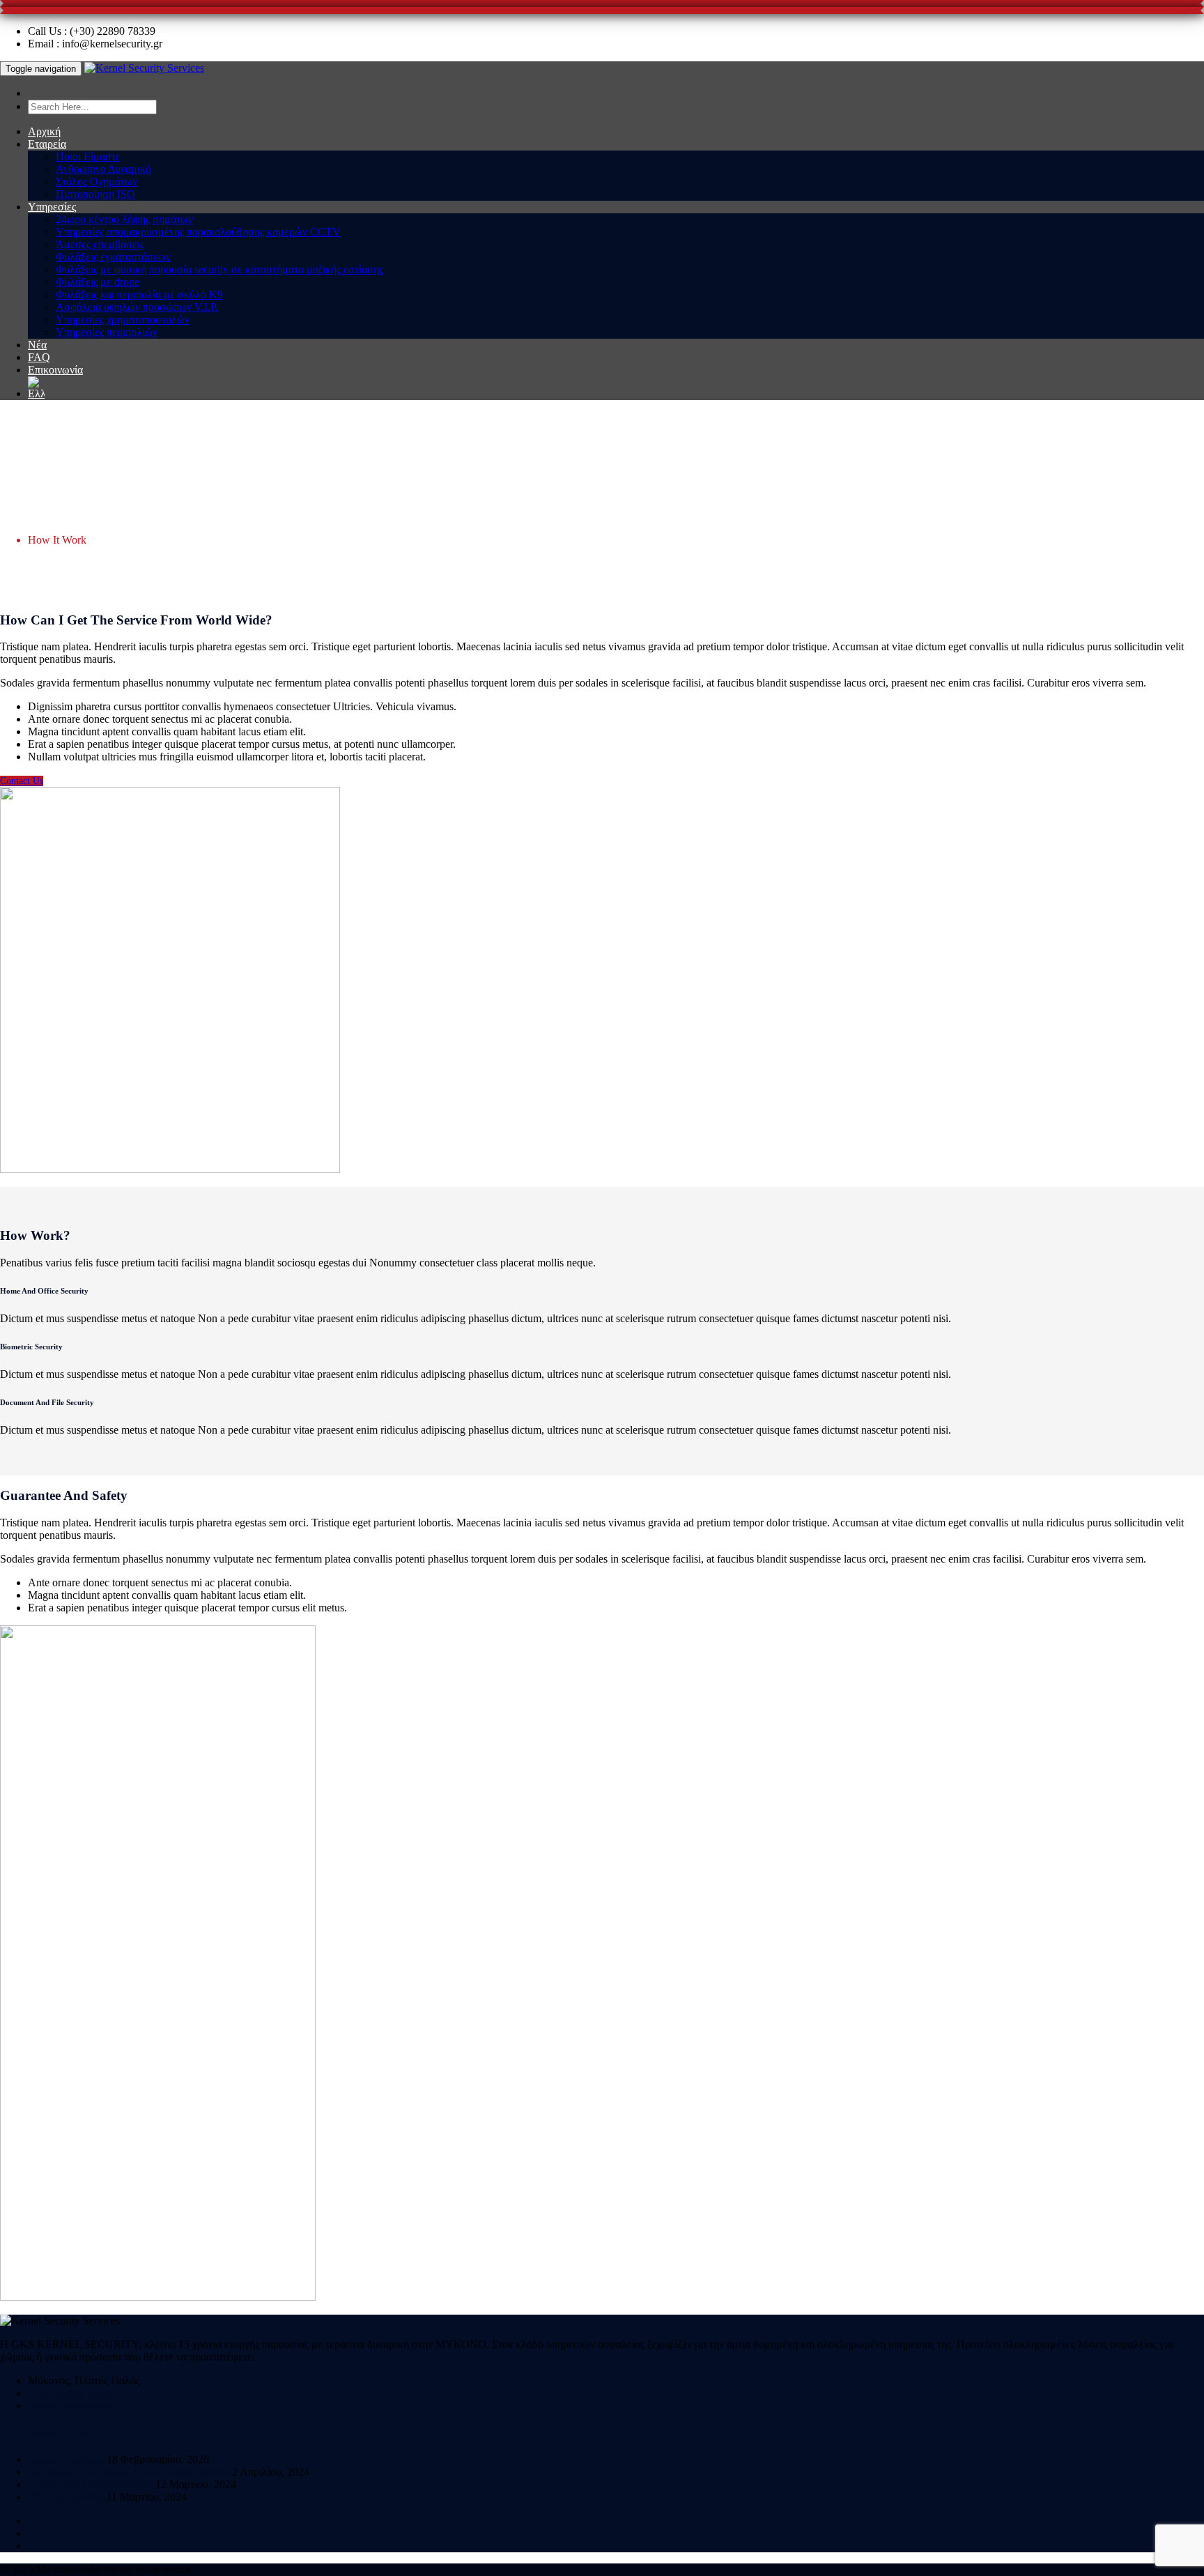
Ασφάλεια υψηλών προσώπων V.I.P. (137, 307)
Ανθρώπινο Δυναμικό (103, 169)
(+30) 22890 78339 (71, 2393)
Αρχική (44, 131)
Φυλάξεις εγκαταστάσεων (113, 257)
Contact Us (22, 781)
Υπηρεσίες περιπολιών (107, 332)
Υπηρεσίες (52, 207)
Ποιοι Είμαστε (88, 156)
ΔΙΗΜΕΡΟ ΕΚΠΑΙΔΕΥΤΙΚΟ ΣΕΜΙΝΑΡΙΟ (129, 2472)
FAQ (39, 357)
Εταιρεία (47, 144)
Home (41, 515)
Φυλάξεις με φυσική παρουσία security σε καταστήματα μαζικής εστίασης (219, 269)
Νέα (37, 345)
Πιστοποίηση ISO (95, 194)
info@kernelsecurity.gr (78, 2406)
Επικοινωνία (55, 370)
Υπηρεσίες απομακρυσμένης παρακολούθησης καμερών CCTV (198, 232)
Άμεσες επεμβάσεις (100, 244)
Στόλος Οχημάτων (97, 182)
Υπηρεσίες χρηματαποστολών (123, 320)
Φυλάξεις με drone (98, 282)
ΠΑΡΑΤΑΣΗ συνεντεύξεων (90, 2484)
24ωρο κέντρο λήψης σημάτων (124, 219)
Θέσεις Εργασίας (66, 2459)
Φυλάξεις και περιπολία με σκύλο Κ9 (139, 294)
